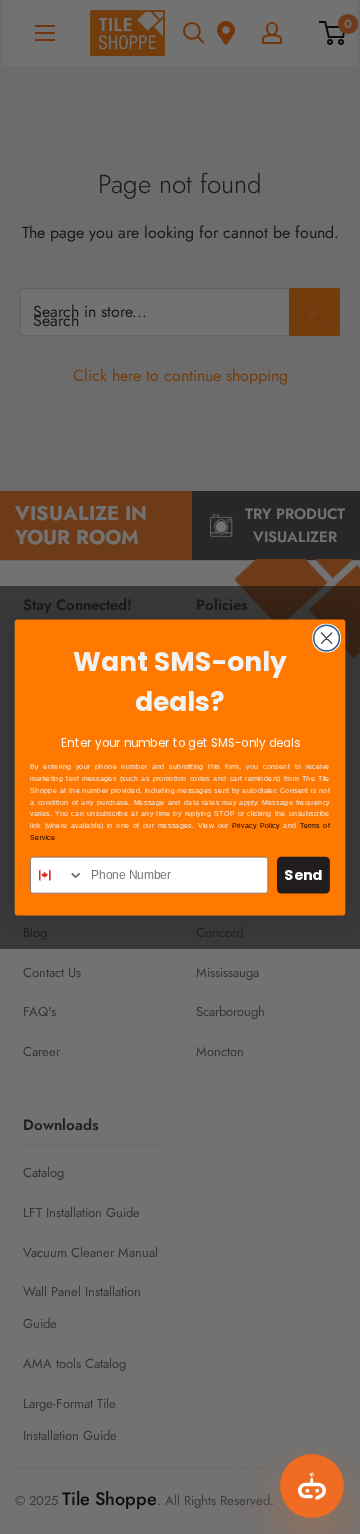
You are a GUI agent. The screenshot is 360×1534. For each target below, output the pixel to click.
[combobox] (57, 874)
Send (303, 874)
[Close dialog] (327, 638)
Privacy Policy (256, 825)
